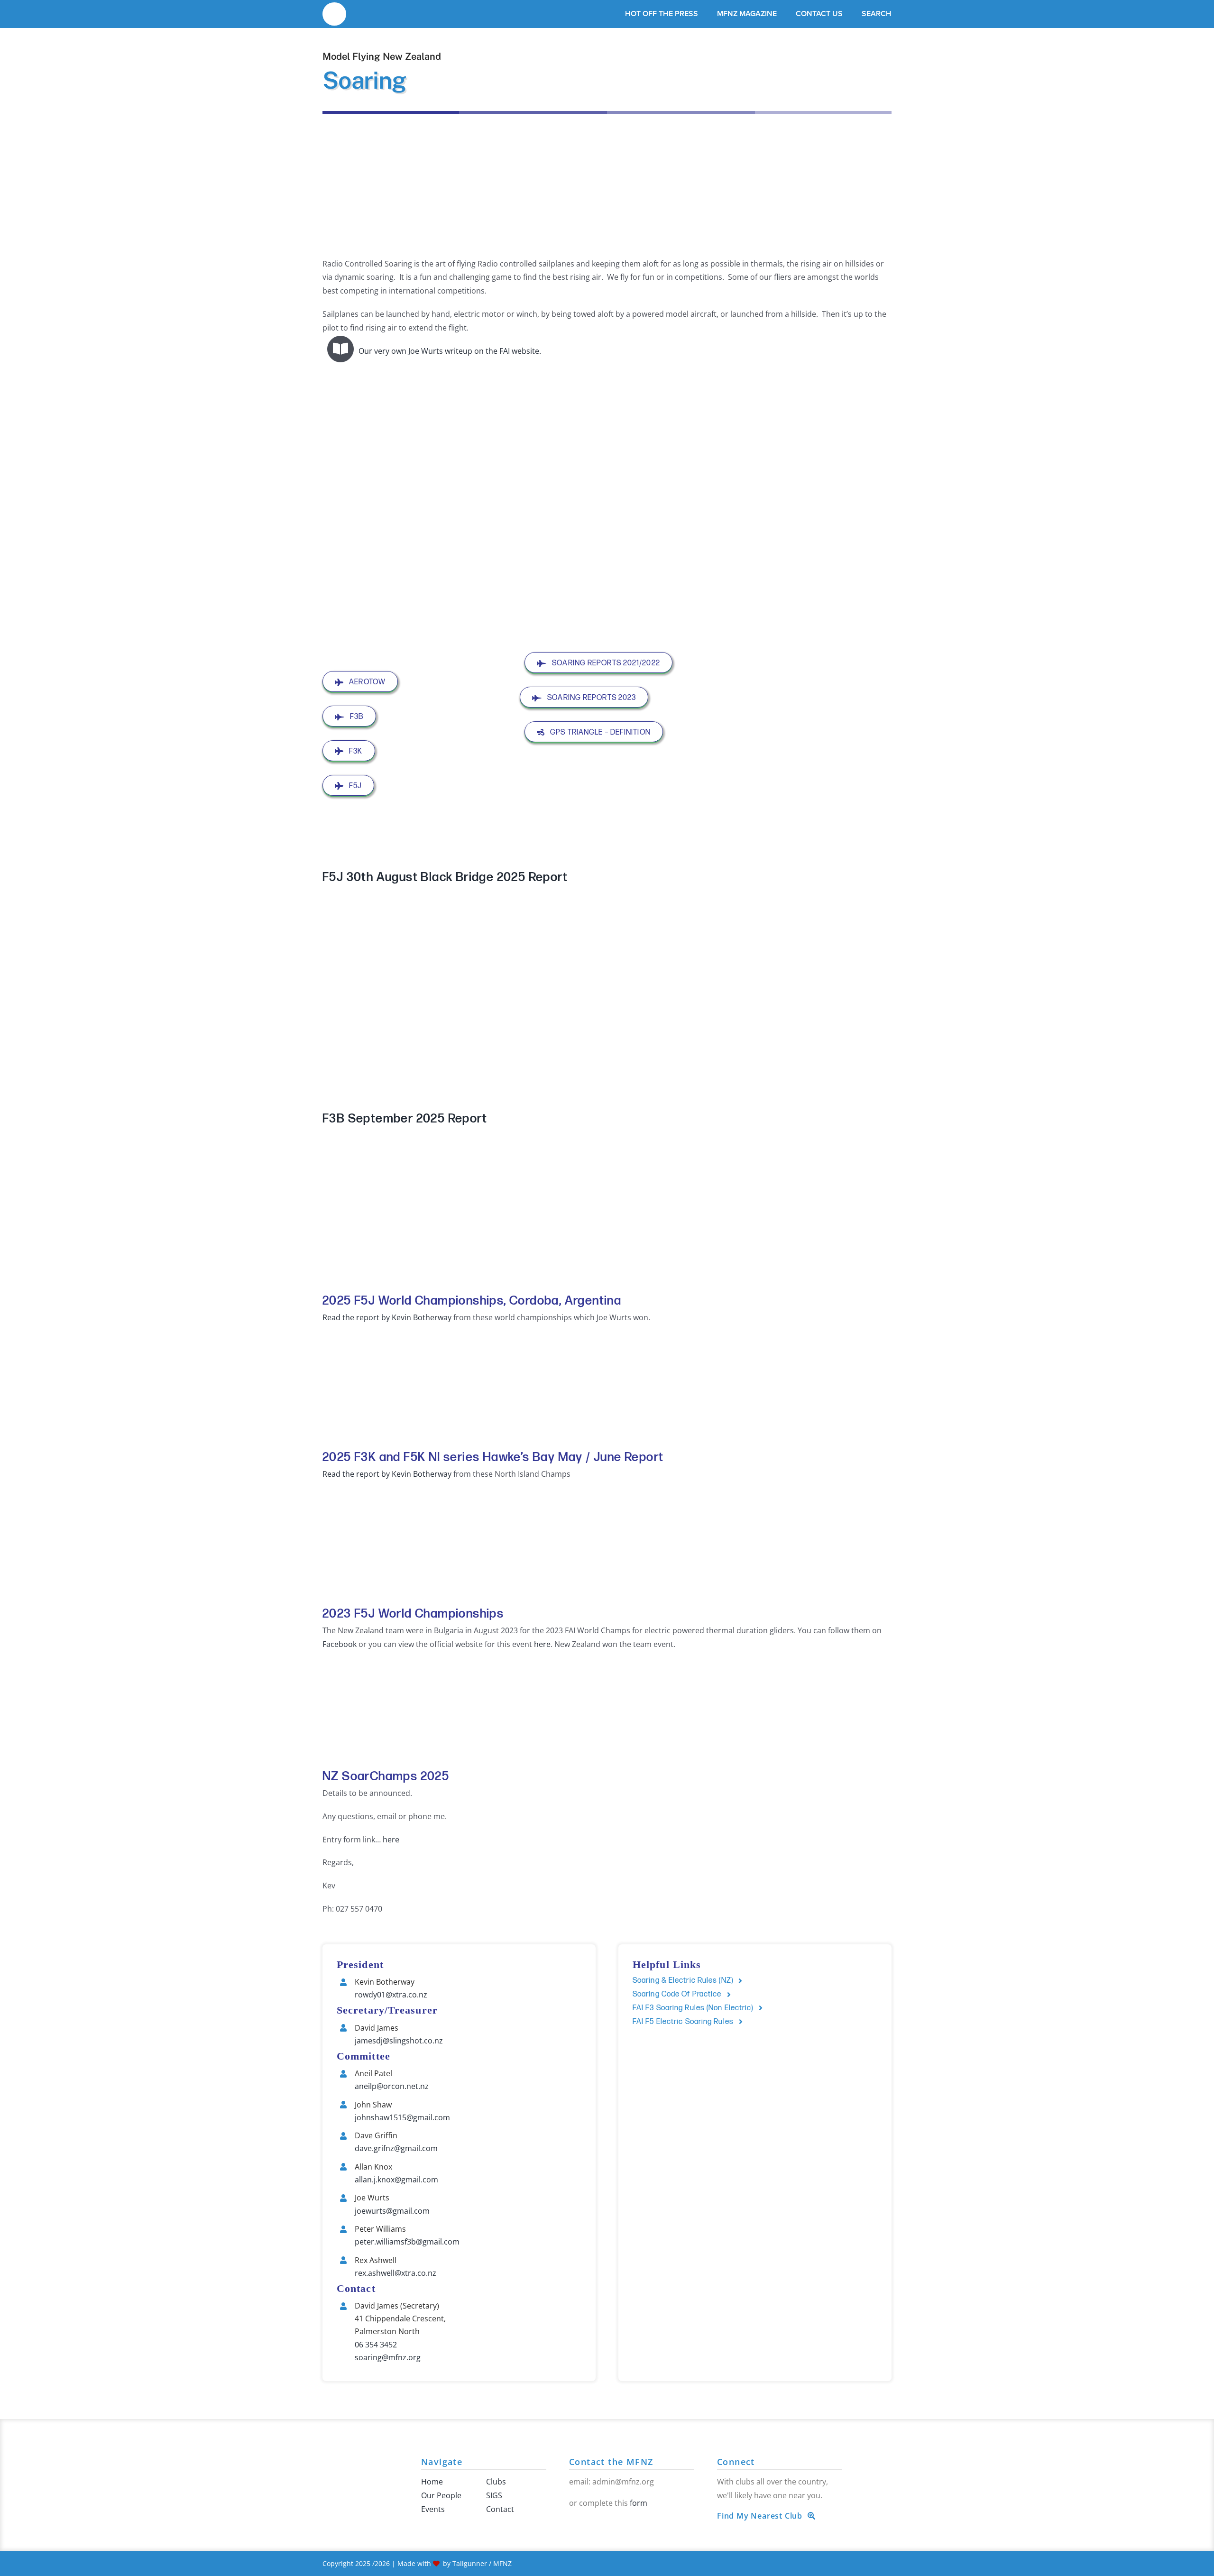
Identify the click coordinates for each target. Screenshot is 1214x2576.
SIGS (494, 2495)
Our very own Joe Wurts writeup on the (428, 351)
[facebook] (572, 2523)
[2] (334, 9)
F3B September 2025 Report (405, 1119)
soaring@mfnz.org (388, 2357)
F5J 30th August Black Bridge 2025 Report (445, 878)
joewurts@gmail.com (392, 2211)
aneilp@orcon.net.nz (392, 2086)
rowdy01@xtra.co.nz (391, 1995)
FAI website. (520, 351)
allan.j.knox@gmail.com (396, 2180)
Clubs (496, 2482)
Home (432, 2482)
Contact (500, 2509)
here (542, 1644)
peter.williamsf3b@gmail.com (407, 2242)
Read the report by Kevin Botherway (387, 1317)
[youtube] (587, 2523)
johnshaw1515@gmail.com (402, 2117)
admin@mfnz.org (623, 2482)
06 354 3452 (376, 2345)
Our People (441, 2495)
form (639, 2503)
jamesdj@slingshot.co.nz (399, 2041)
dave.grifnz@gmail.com (396, 2148)
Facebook (340, 1644)
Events (433, 2509)
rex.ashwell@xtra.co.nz (395, 2273)
